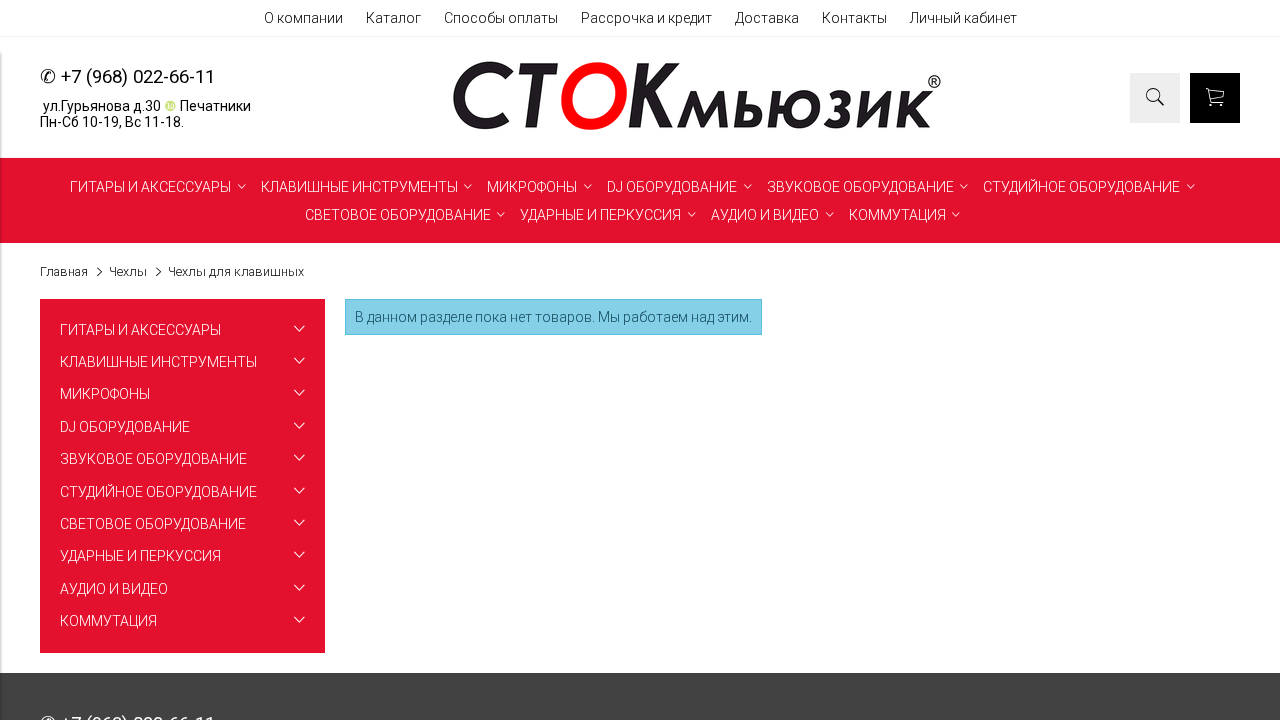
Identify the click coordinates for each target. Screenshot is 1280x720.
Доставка (767, 18)
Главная (64, 271)
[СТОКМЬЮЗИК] (697, 130)
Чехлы (128, 271)
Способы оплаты (501, 18)
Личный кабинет (963, 18)
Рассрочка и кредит (646, 18)
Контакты (854, 18)
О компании (303, 18)
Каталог (393, 18)
